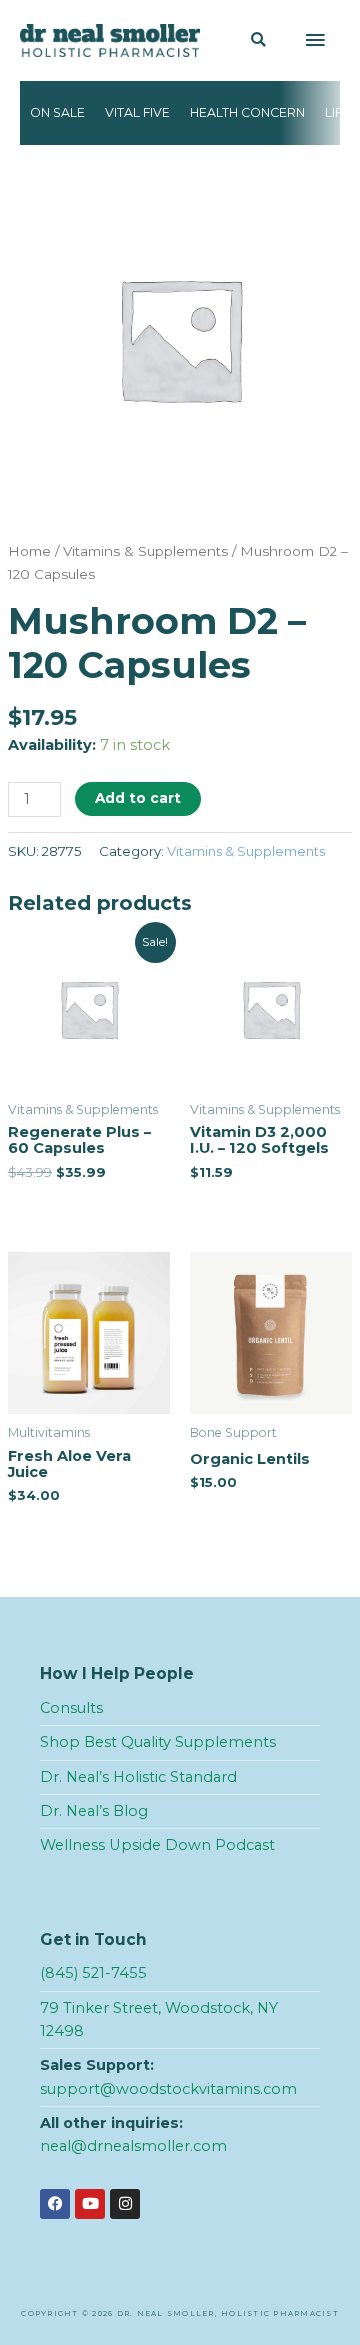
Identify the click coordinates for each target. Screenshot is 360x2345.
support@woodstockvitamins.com (168, 2089)
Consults (71, 1708)
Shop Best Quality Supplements (158, 1742)
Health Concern (247, 112)
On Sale (57, 112)
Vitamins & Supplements (145, 551)
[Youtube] (90, 2204)
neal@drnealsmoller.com (133, 2146)
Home (29, 551)
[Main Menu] (315, 41)
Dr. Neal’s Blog (94, 1811)
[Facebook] (55, 2204)
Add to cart (138, 798)
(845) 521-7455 (93, 1973)
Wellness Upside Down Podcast (157, 1845)
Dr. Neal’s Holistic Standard (138, 1777)
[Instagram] (125, 2204)
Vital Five (137, 112)
